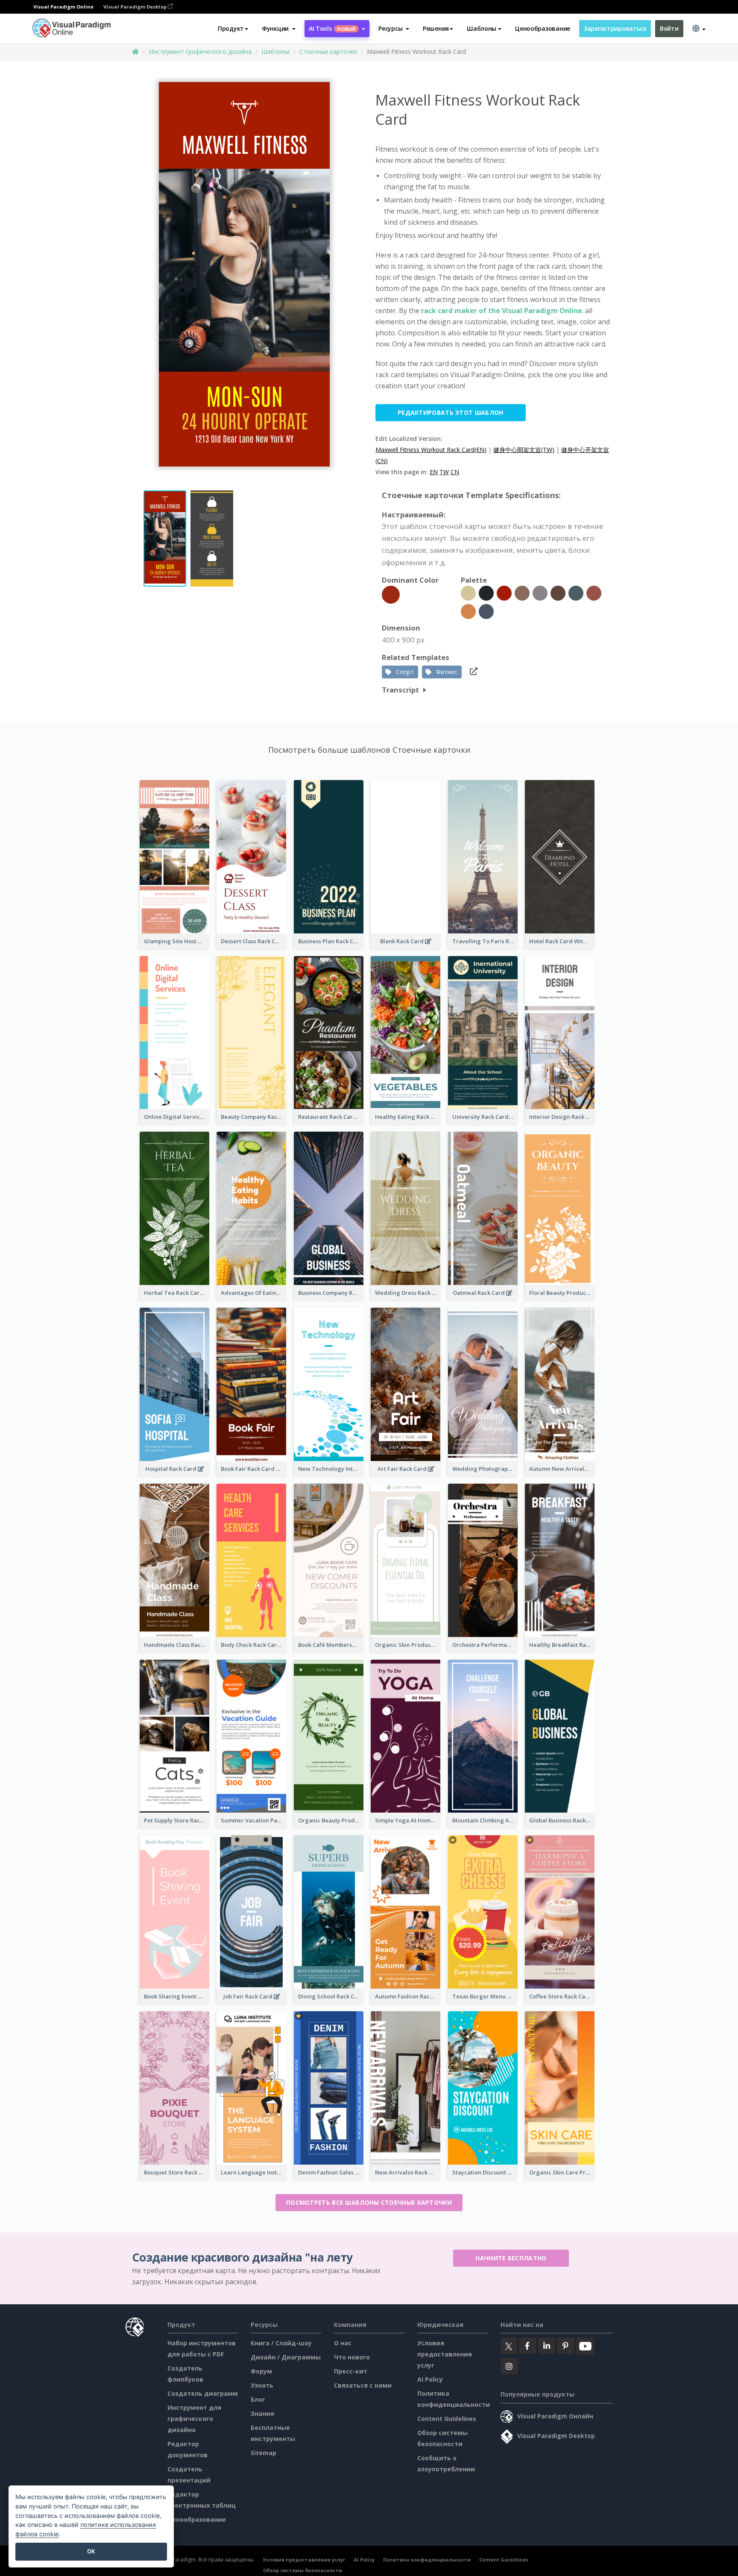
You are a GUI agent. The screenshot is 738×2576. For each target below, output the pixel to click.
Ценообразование (543, 28)
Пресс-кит (351, 2371)
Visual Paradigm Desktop (136, 7)
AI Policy (430, 2379)
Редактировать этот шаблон (451, 412)
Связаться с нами (363, 2385)
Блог (258, 2399)
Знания (262, 2413)
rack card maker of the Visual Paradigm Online (502, 311)
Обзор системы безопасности (303, 2570)
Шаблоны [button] (482, 28)
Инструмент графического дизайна (200, 51)
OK (91, 2551)
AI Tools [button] (332, 28)
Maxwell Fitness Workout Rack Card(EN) (431, 450)
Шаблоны (275, 51)
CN (455, 472)
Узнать (262, 2385)
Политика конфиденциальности (427, 2560)
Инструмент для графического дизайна (194, 2419)
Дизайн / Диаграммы (286, 2357)
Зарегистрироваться (615, 28)
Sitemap (264, 2453)
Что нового (352, 2357)
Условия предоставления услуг (445, 2354)
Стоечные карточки (328, 51)
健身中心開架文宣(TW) (524, 450)
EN (434, 472)
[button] (279, 29)
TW (444, 472)
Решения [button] (436, 28)
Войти (669, 28)
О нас (343, 2343)
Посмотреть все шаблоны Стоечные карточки (369, 2202)
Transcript (400, 690)
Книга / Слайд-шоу (281, 2343)
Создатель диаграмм (203, 2393)
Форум (261, 2371)
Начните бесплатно (511, 2258)
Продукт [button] (231, 28)
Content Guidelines (447, 2419)
